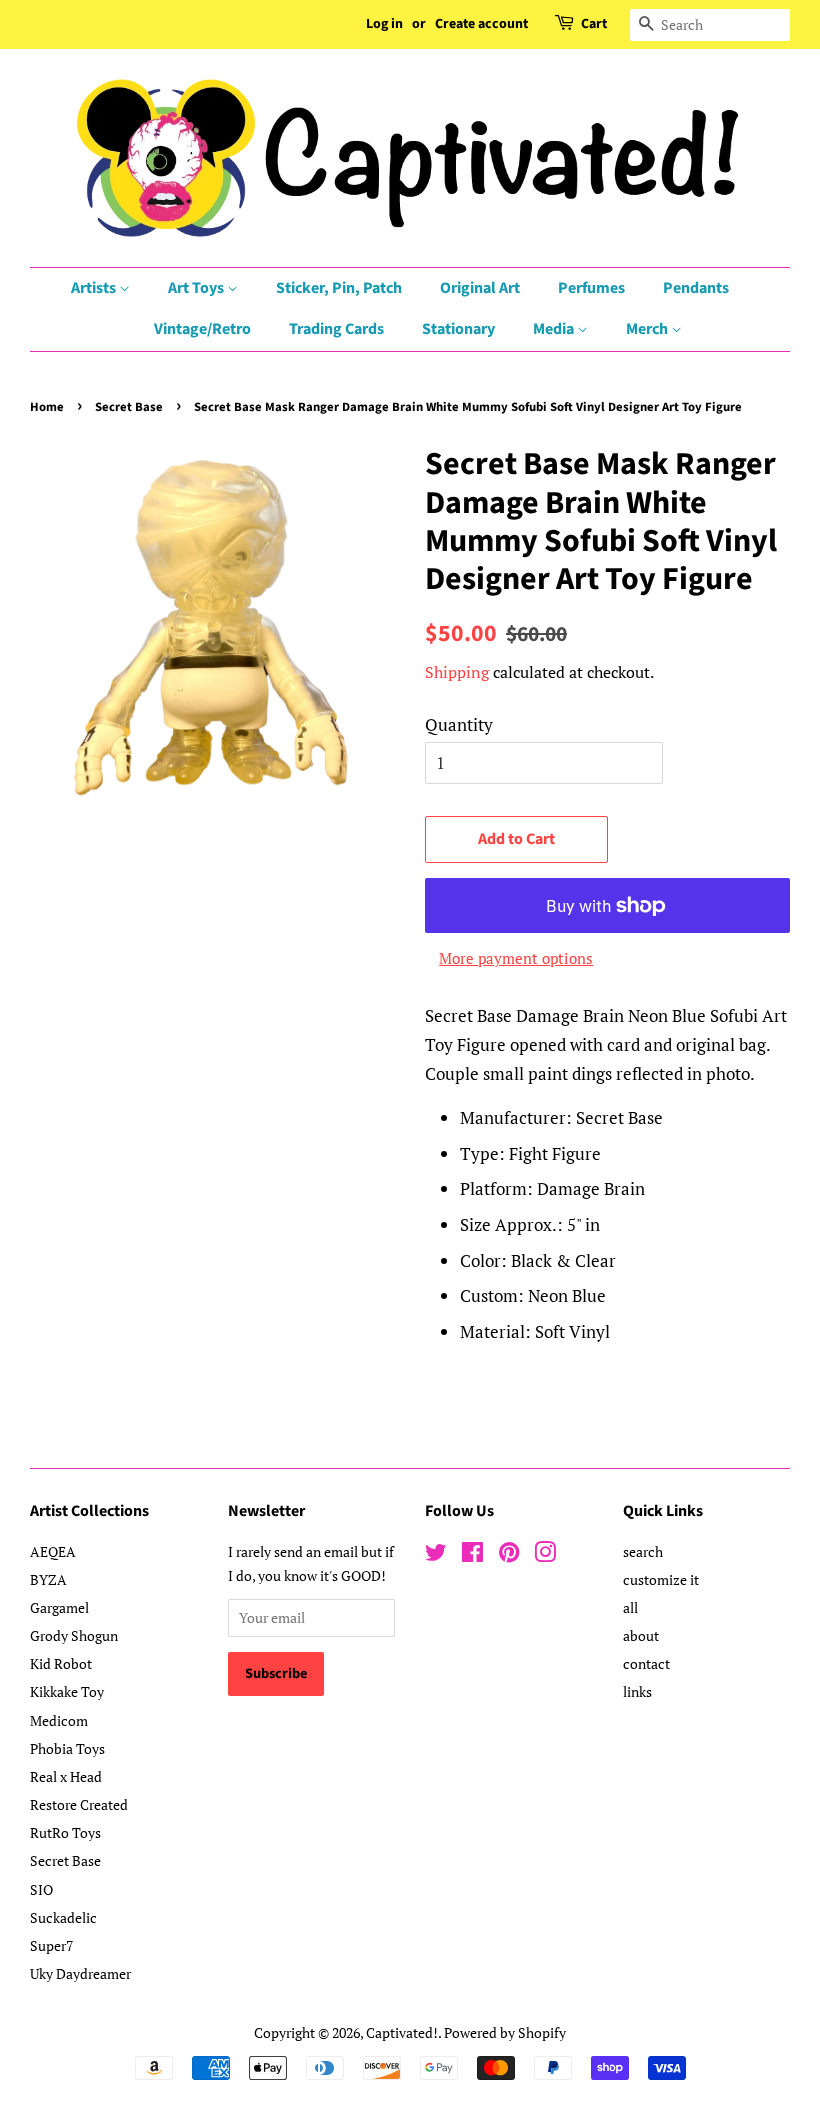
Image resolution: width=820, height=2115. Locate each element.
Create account (481, 24)
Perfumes (591, 288)
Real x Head (66, 1776)
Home (47, 407)
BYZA (48, 1579)
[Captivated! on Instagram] (545, 1555)
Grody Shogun (74, 1635)
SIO (41, 1889)
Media (555, 329)
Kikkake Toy (67, 1691)
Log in (384, 24)
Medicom (59, 1720)
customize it (661, 1579)
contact (646, 1663)
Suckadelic (63, 1917)
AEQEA (53, 1551)
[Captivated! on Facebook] (472, 1555)
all (630, 1607)
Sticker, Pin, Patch (339, 288)
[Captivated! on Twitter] (436, 1555)
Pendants (696, 288)
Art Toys (197, 288)
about (641, 1635)
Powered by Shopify (505, 2032)
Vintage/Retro (202, 329)
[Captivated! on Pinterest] (509, 1555)
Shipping (457, 672)
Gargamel (59, 1607)
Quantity (459, 724)
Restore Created (79, 1804)
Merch (648, 329)
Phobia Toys (67, 1748)
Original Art (480, 288)
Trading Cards (336, 329)
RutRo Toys (65, 1832)
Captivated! (402, 2032)
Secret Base (129, 407)
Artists (95, 288)
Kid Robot (61, 1663)
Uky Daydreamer (80, 1973)
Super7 (51, 1945)
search (643, 1551)
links (637, 1691)
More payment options (516, 958)
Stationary (458, 329)
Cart (594, 24)
